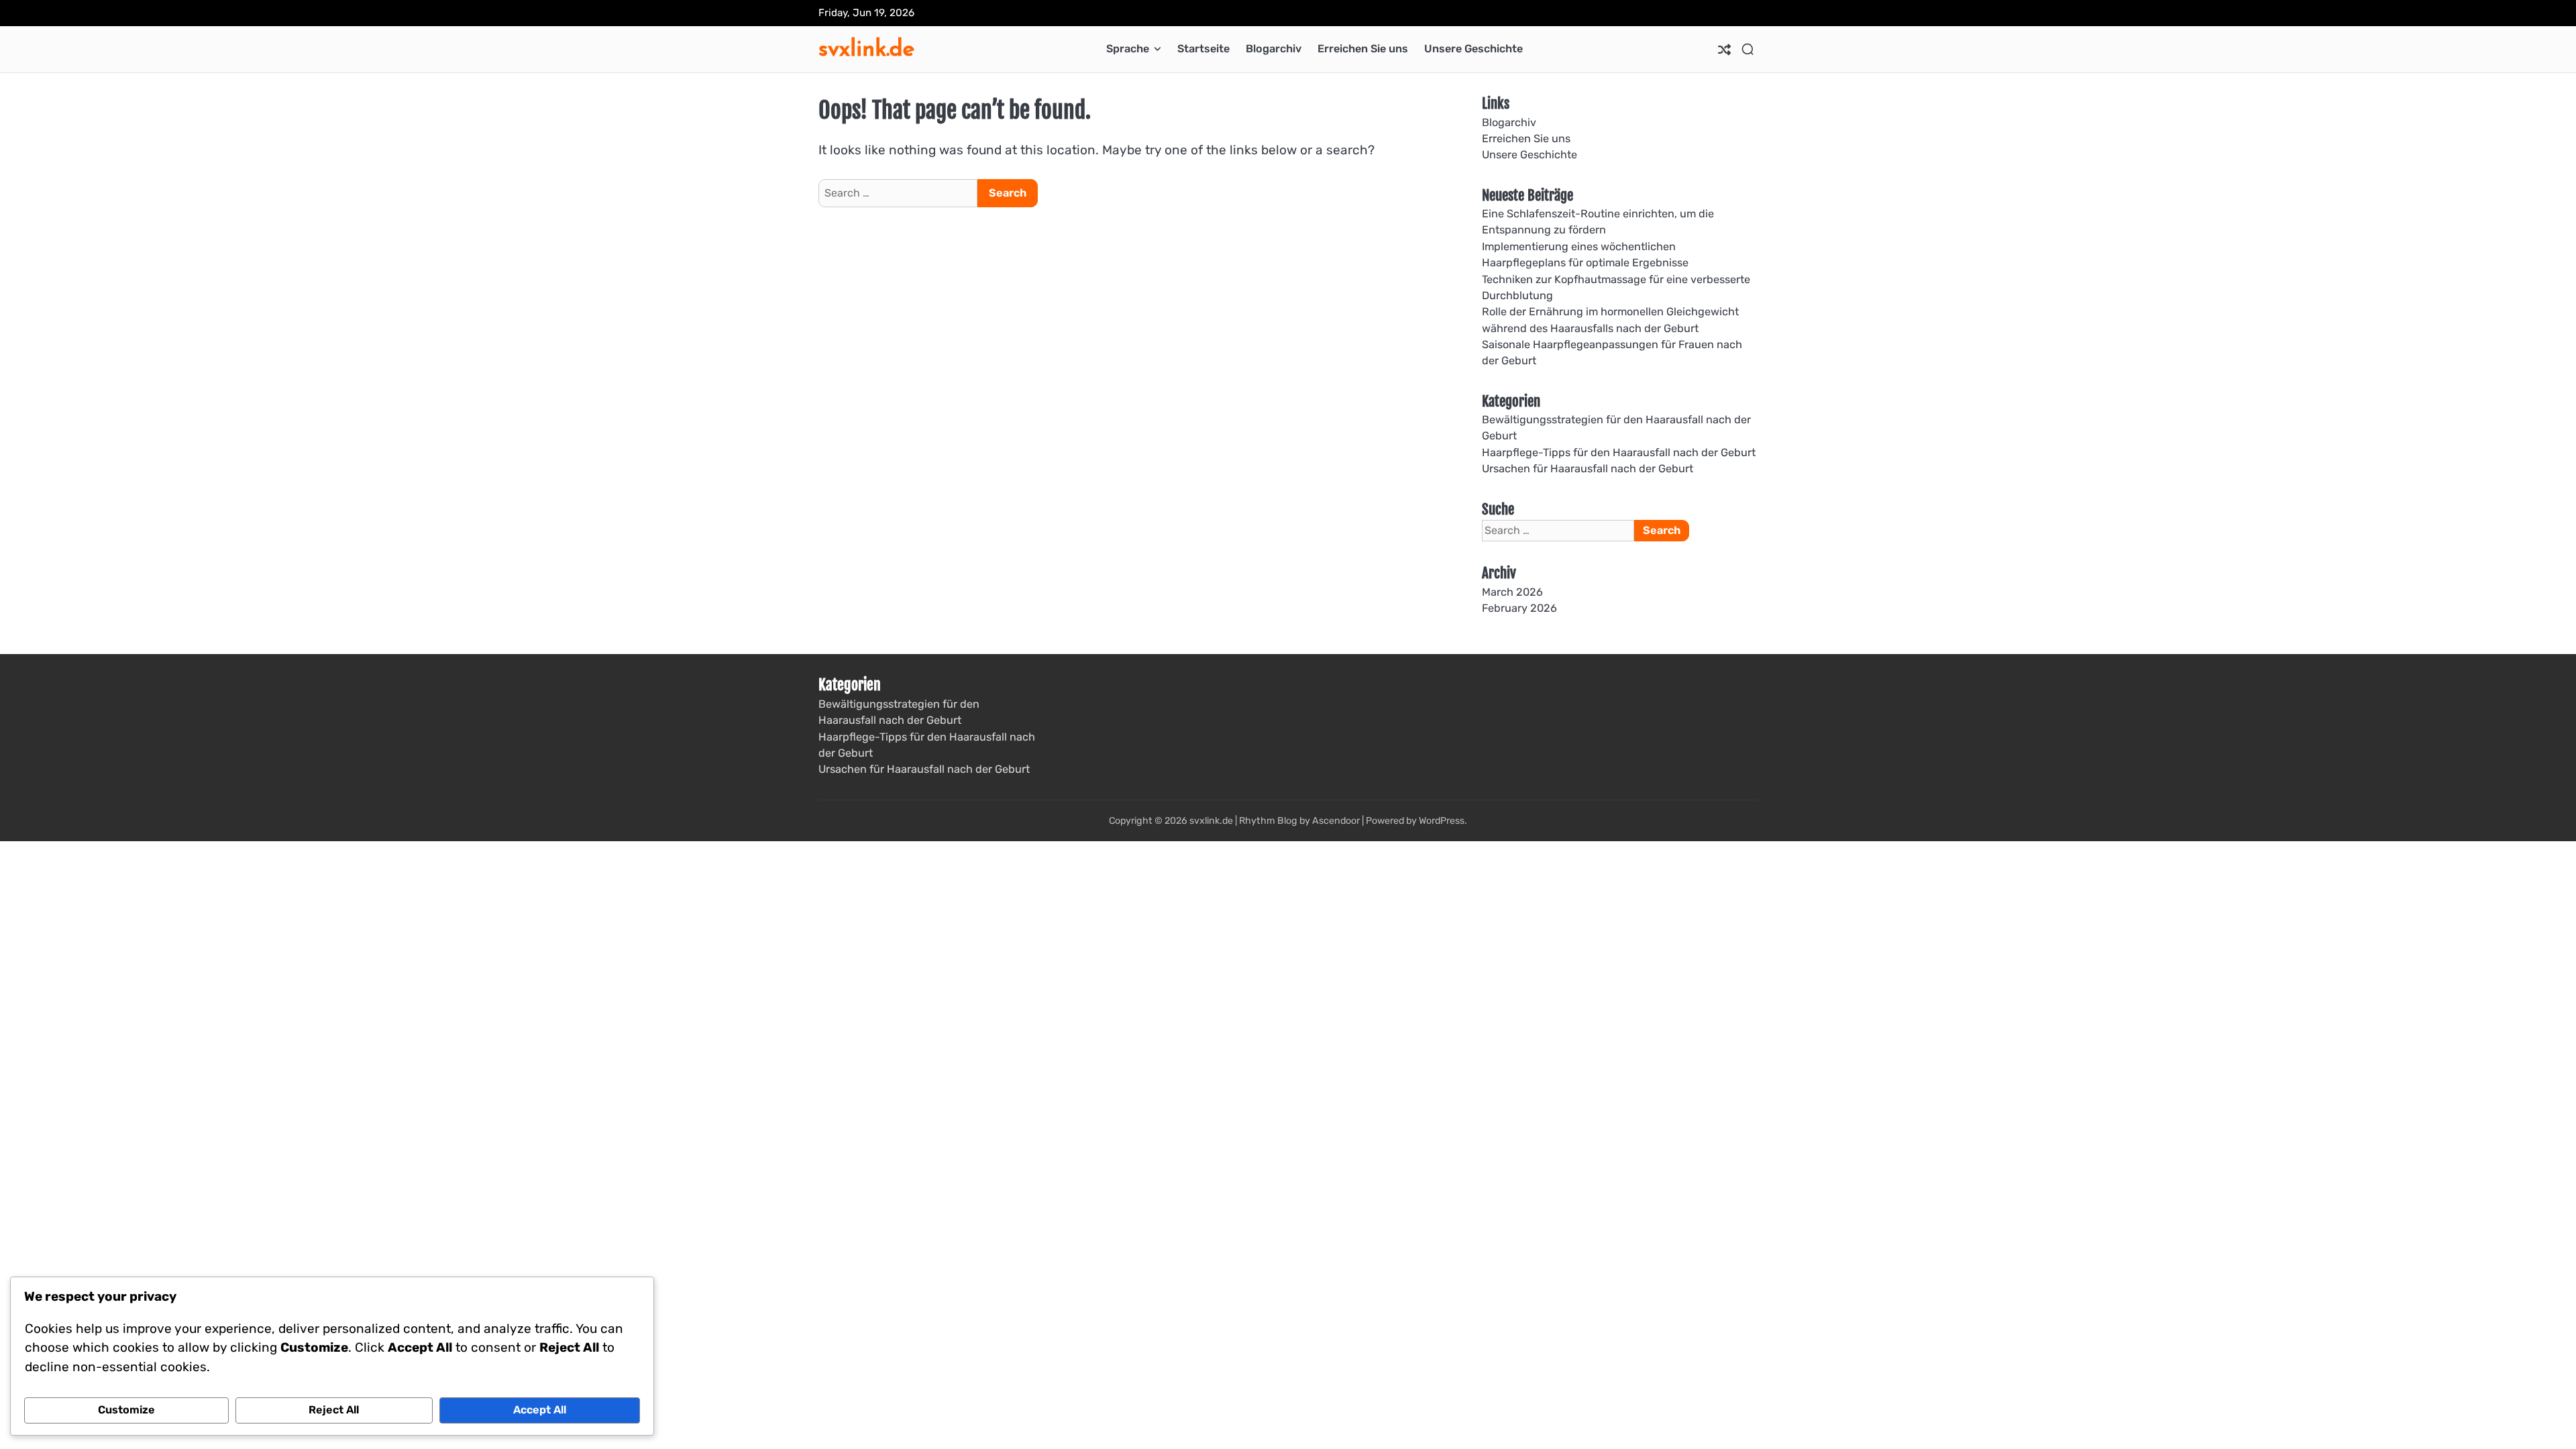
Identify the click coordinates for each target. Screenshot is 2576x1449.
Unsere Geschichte (1473, 49)
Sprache (1128, 49)
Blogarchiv (1274, 49)
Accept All (540, 1410)
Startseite (1203, 49)
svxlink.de (866, 48)
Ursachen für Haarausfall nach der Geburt (1588, 469)
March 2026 (1512, 592)
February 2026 (1519, 608)
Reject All (334, 1410)
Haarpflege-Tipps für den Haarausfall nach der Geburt (1619, 452)
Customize (126, 1410)
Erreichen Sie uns (1363, 49)
